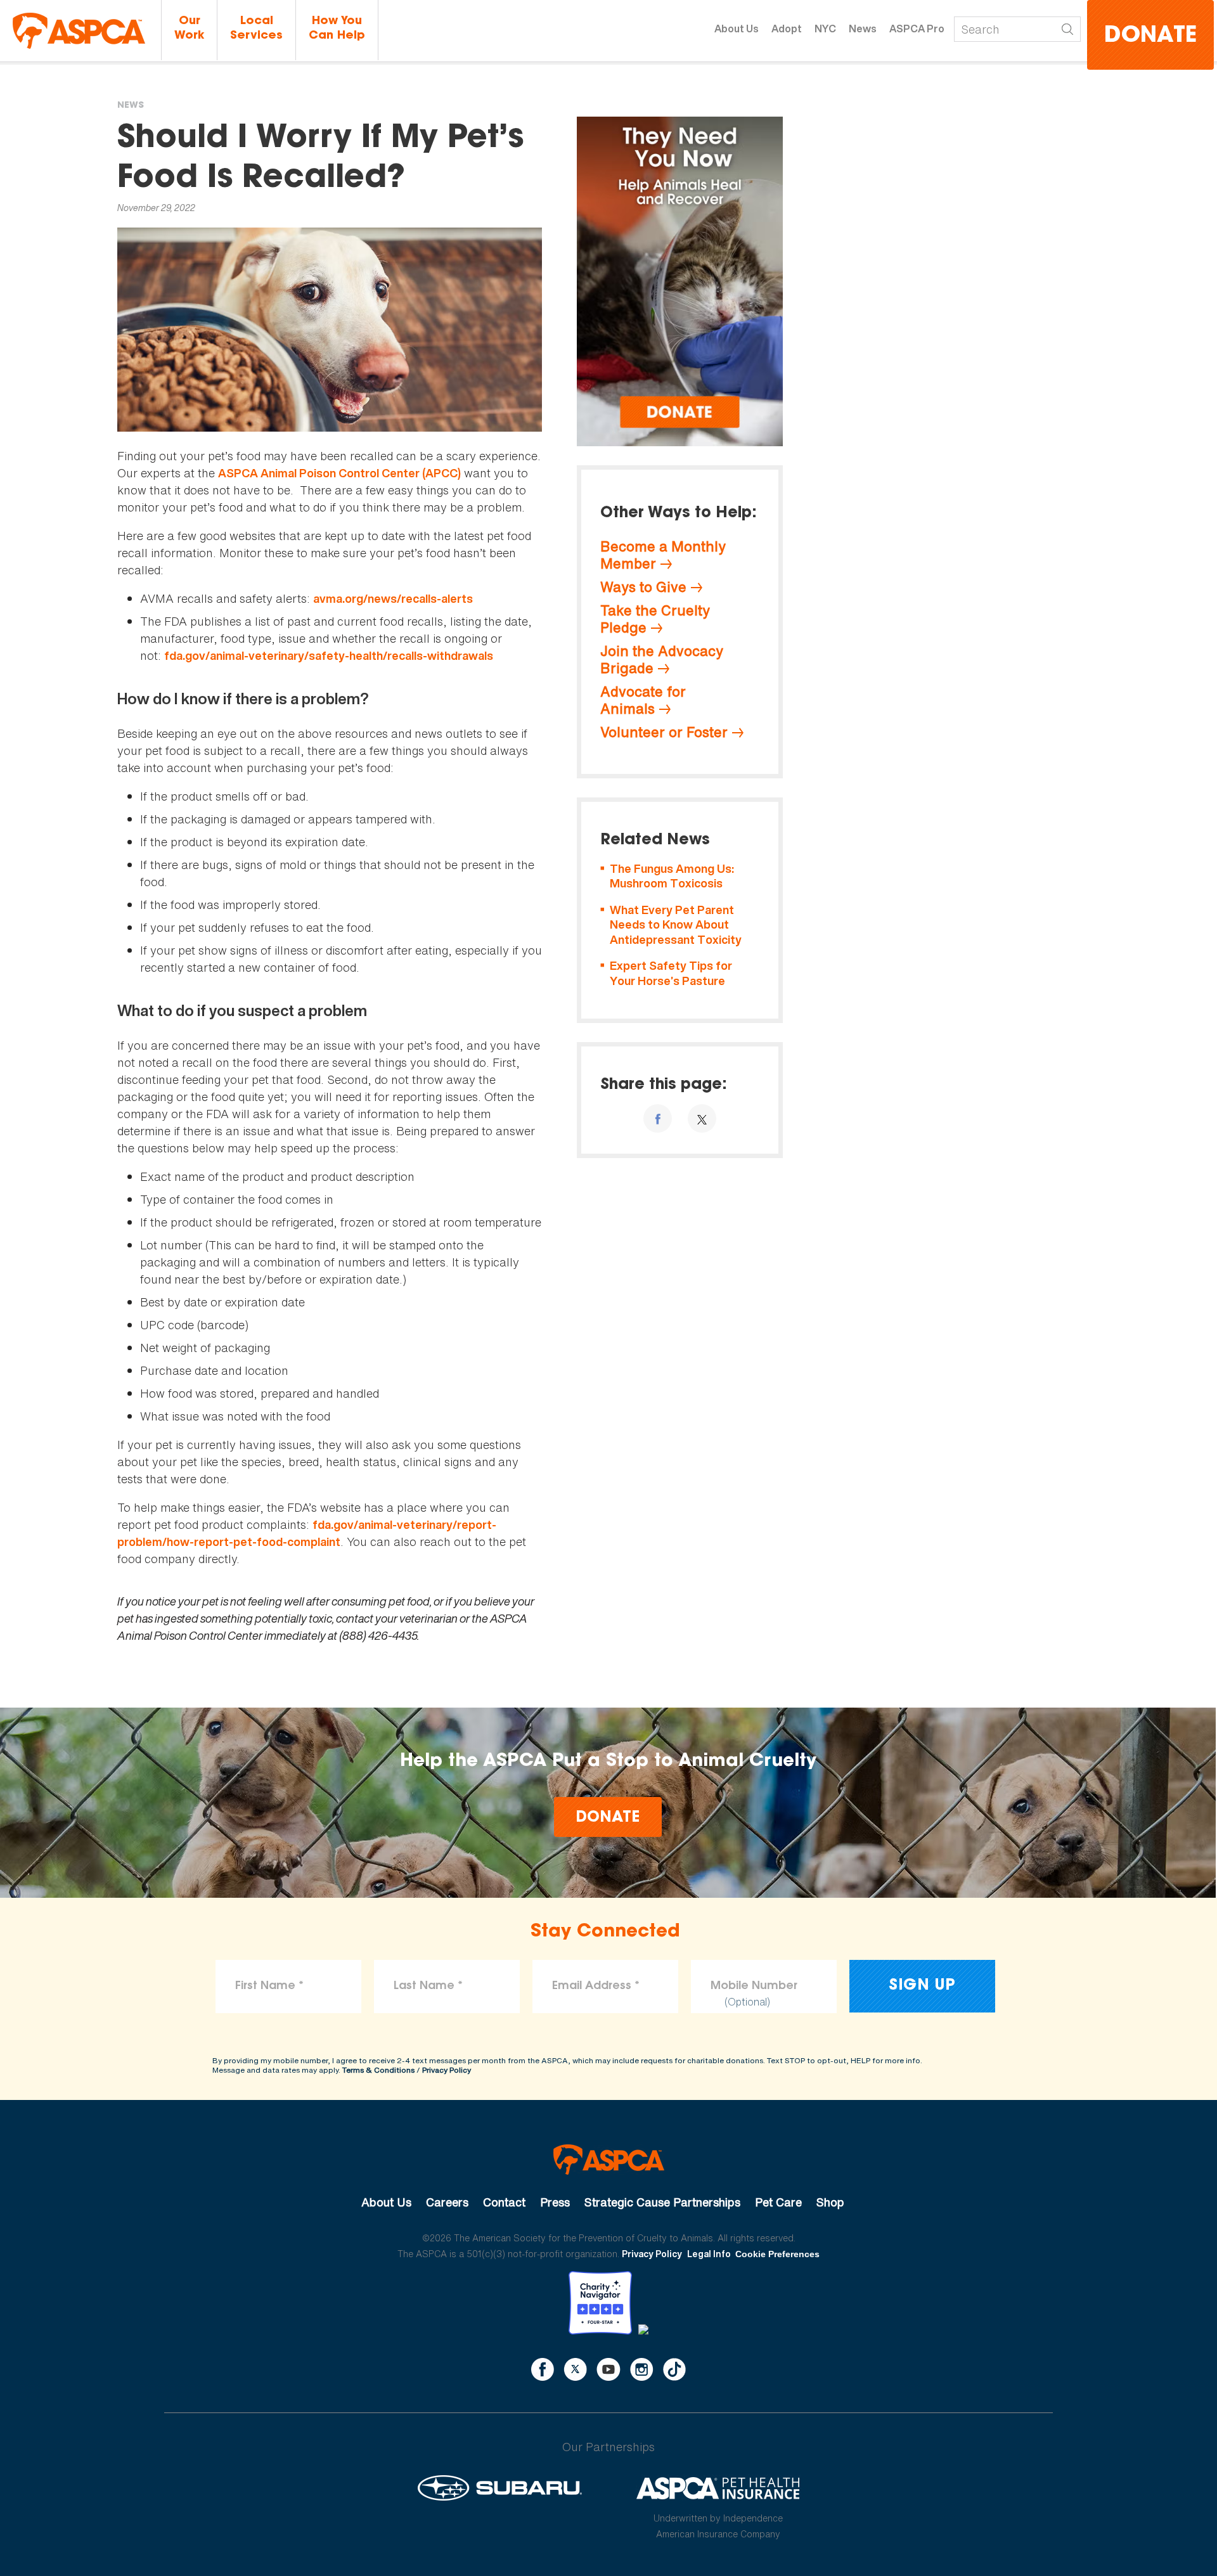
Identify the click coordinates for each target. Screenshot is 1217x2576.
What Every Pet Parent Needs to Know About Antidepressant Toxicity (676, 925)
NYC (825, 29)
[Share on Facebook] (658, 1118)
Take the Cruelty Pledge (655, 619)
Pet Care (778, 2202)
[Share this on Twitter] (702, 1118)
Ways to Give (643, 587)
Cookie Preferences (777, 2254)
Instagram (642, 2369)
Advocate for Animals (643, 700)
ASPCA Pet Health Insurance (718, 2488)
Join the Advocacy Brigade (662, 660)
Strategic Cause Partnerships (662, 2202)
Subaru (500, 2488)
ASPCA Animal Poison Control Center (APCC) (339, 473)
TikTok (674, 2369)
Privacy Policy (447, 2070)
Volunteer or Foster (664, 732)
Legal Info (709, 2254)
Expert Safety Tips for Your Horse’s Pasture (671, 973)
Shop (830, 2202)
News (863, 29)
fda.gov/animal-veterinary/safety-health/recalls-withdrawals (329, 656)
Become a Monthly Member (663, 555)
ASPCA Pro (917, 29)
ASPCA (609, 2160)
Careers (447, 2202)
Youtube (608, 2369)
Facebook (543, 2369)
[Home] (79, 31)
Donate (1150, 36)
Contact (504, 2202)
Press (555, 2202)
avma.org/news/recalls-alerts (393, 599)
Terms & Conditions (378, 2070)
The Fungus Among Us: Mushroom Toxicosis (672, 876)
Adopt (787, 29)
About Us (737, 29)
